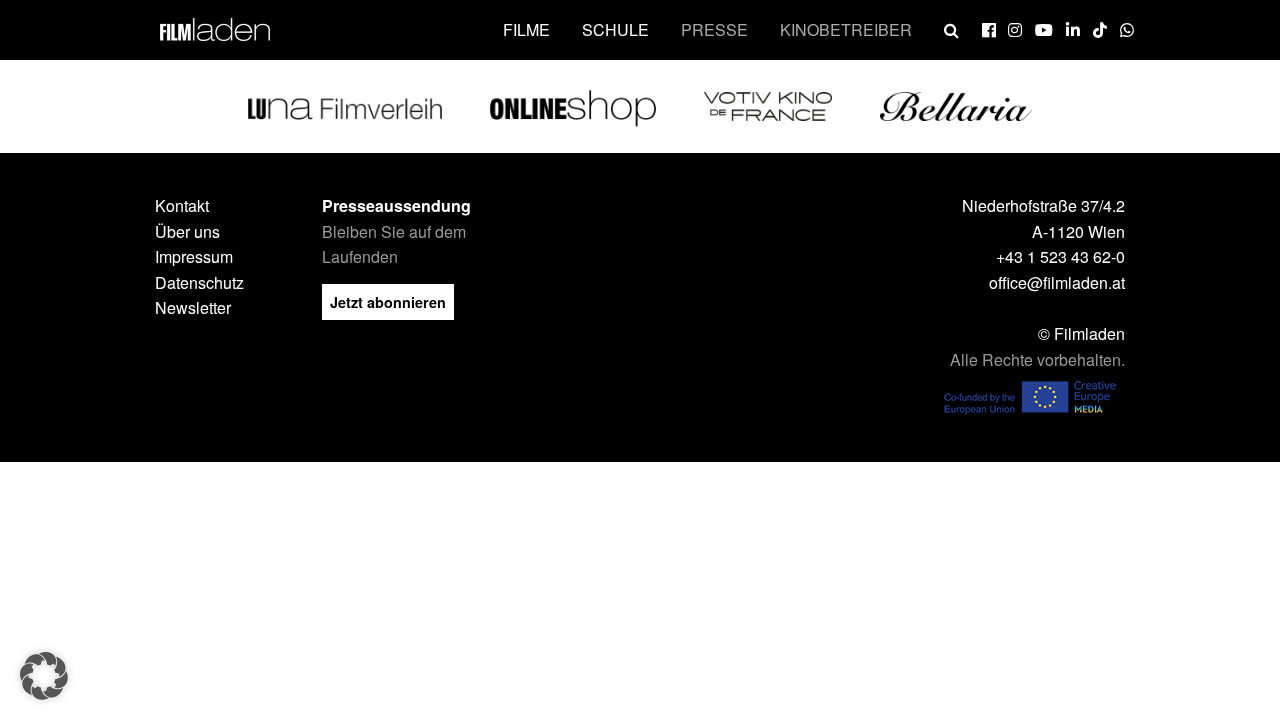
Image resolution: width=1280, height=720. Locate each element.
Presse (714, 29)
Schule (615, 29)
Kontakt (182, 205)
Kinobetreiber (846, 29)
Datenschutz (199, 282)
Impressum (194, 256)
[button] (44, 676)
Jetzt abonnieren (388, 302)
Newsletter (193, 307)
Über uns (187, 231)
